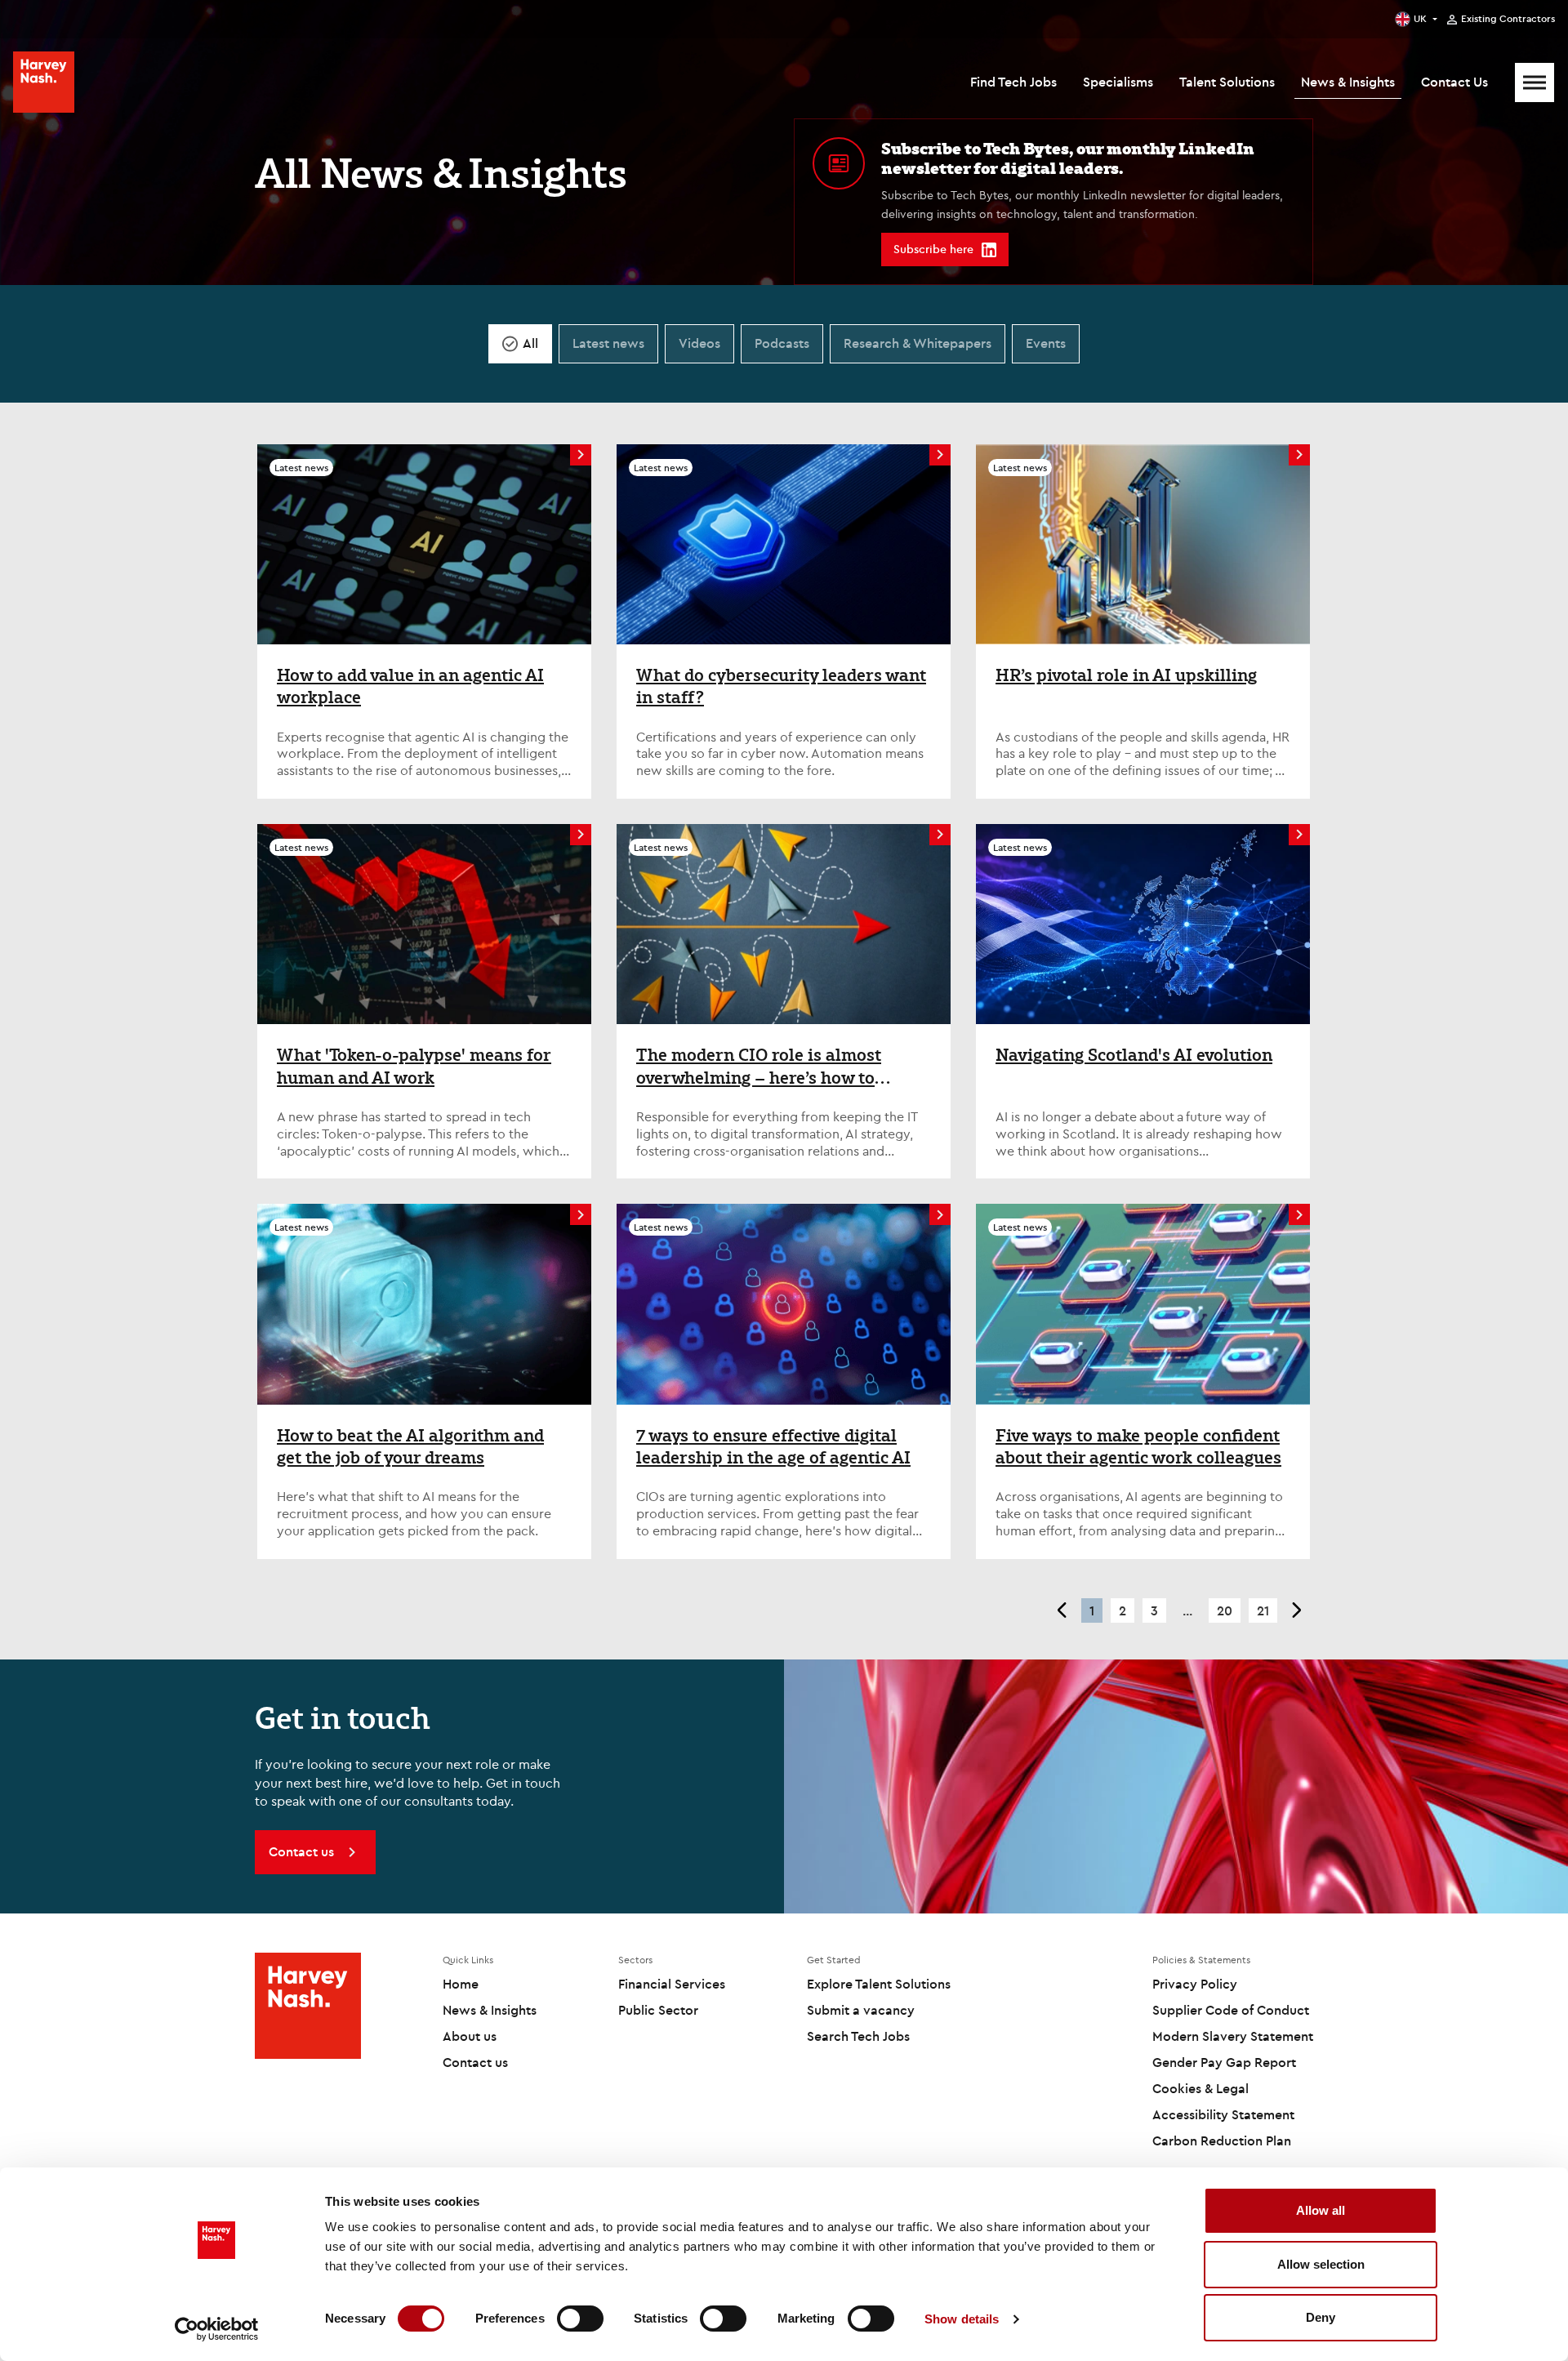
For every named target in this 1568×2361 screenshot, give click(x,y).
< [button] (1061, 1610)
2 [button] (1123, 1610)
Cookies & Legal (1200, 2088)
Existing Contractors (1508, 19)
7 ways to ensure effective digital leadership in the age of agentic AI (773, 1447)
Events (1046, 343)
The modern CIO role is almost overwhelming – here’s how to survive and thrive (759, 1066)
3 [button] (1154, 1610)
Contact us (475, 2062)
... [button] (1187, 1610)
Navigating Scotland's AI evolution (1134, 1055)
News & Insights (1348, 82)
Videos (699, 343)
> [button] (1297, 1610)
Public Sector (658, 2010)
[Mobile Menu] (1535, 82)
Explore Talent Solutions (879, 1984)
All (530, 343)
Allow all (1321, 2210)
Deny (1321, 2317)
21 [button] (1263, 1610)
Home (461, 1984)
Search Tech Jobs (858, 2036)
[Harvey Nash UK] (44, 82)
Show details (962, 2319)
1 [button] (1092, 1610)
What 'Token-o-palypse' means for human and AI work (414, 1066)
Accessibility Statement (1223, 2114)
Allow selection (1321, 2264)
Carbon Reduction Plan (1222, 2140)
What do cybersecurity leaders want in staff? (781, 686)
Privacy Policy (1195, 1984)
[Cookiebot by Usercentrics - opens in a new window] (217, 2329)
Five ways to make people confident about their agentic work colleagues (1138, 1447)
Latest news (608, 343)
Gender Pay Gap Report (1224, 2062)
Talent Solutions (1227, 82)
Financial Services (672, 1984)
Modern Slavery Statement (1233, 2036)
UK (1420, 18)
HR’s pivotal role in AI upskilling (1126, 675)
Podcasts (782, 343)
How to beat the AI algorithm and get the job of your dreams (410, 1447)
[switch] (580, 2319)
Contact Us (1454, 82)
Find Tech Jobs (1013, 82)
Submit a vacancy (861, 2010)
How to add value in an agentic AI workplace (410, 686)
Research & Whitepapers (918, 343)
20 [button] (1225, 1610)
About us (470, 2036)
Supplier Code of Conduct (1231, 2010)
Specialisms (1118, 82)
